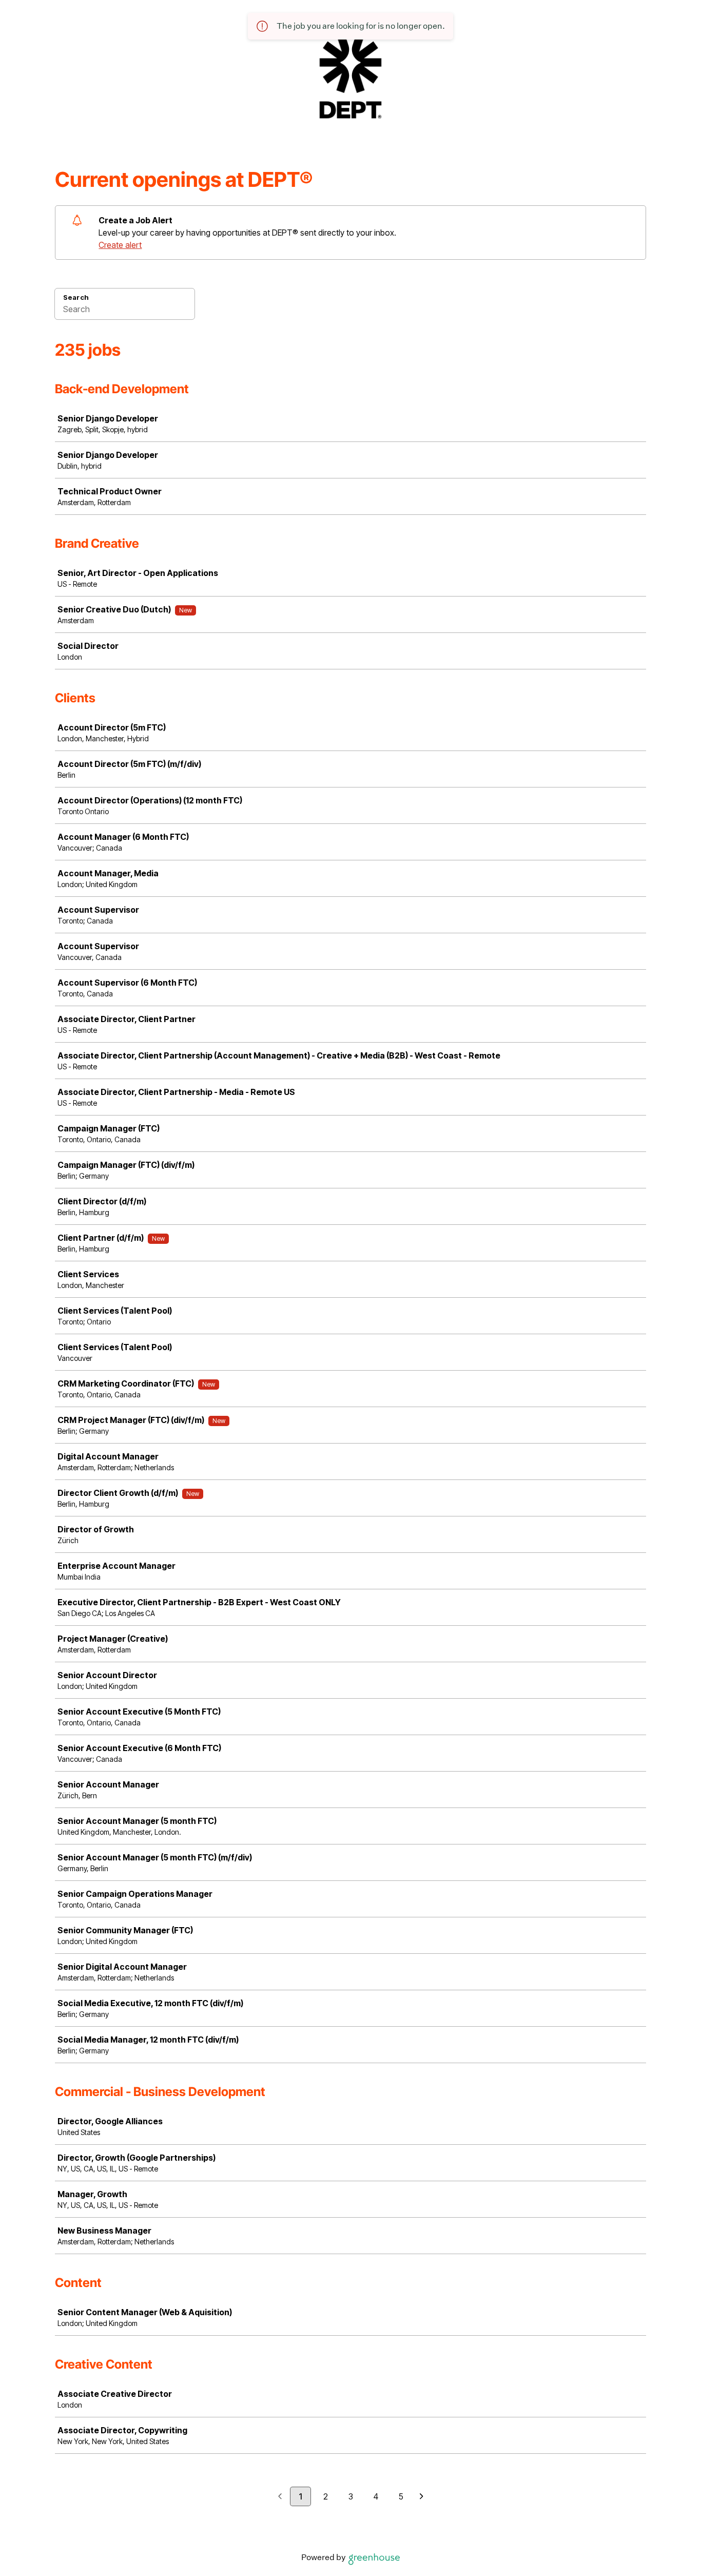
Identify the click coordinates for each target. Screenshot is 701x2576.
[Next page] (422, 2497)
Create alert (120, 245)
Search (76, 297)
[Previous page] (280, 2497)
